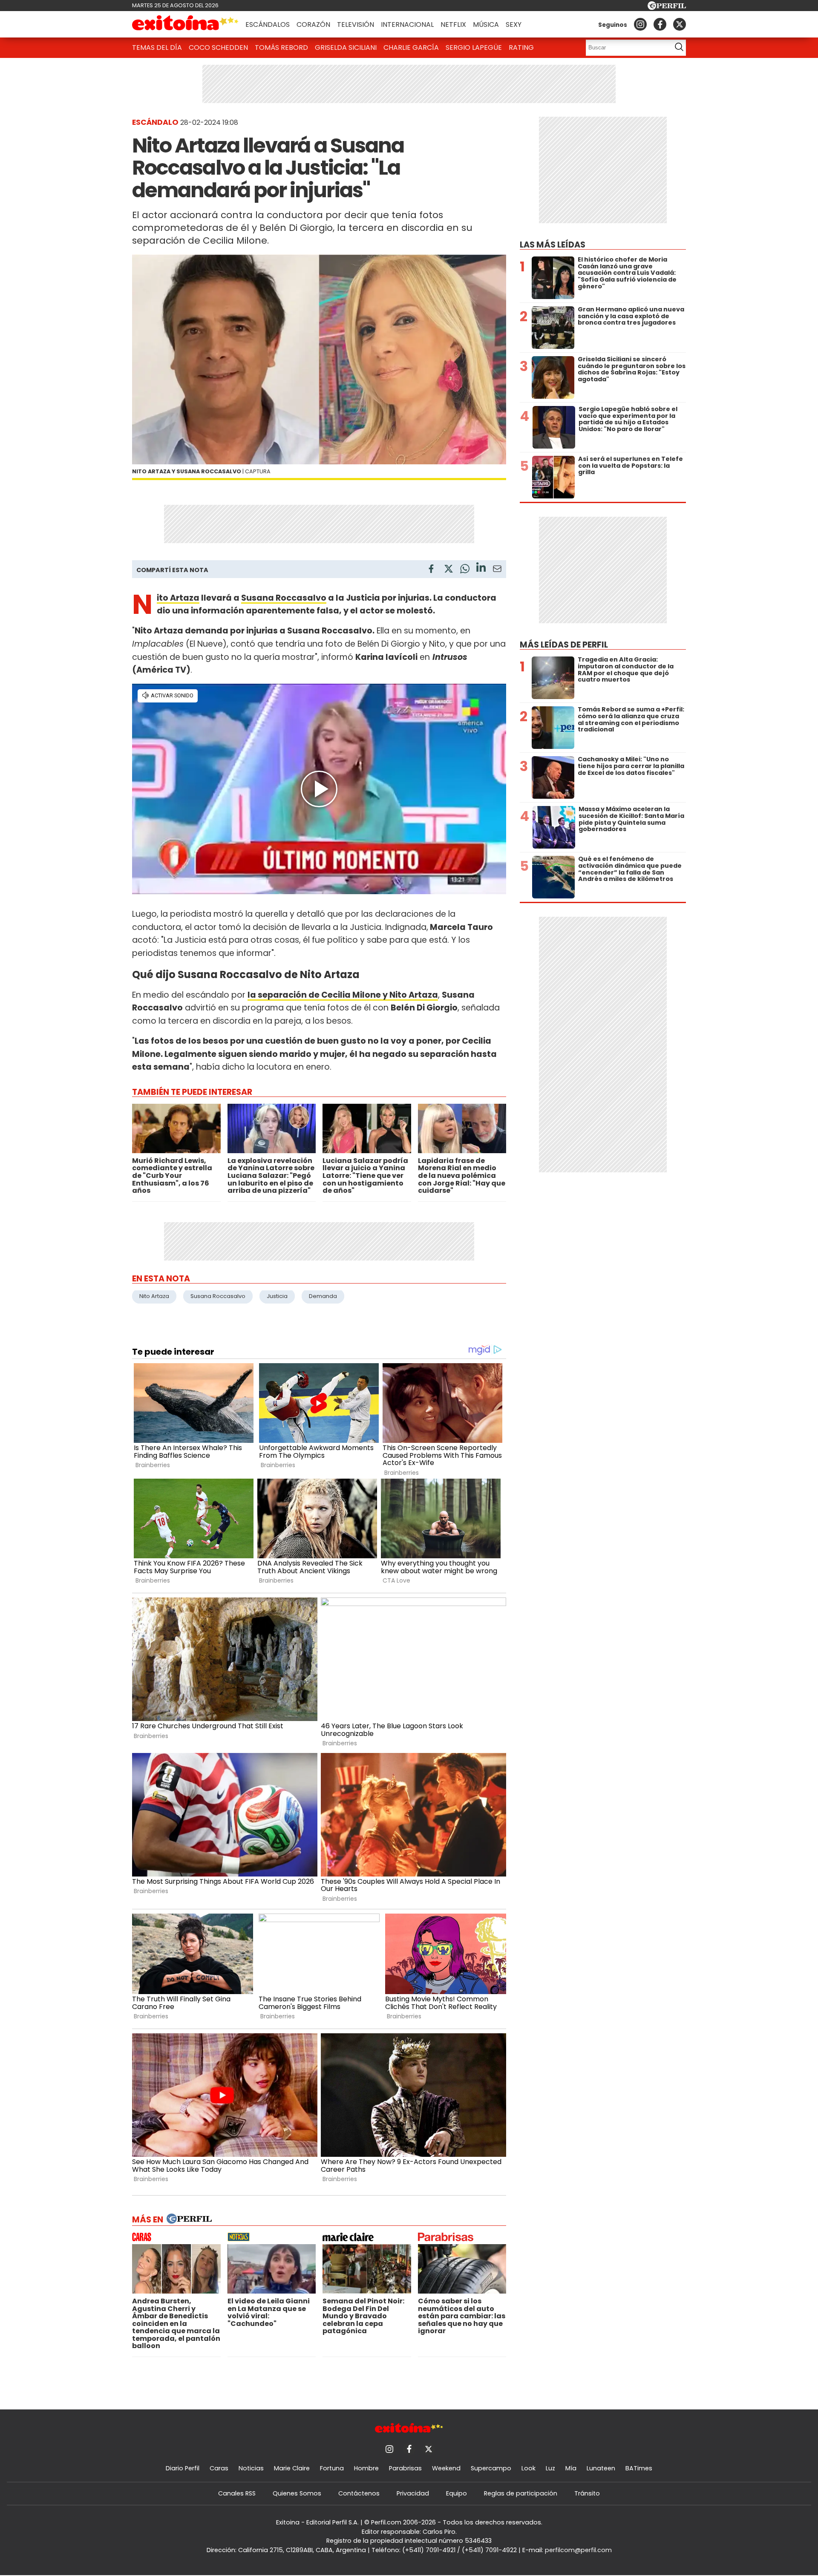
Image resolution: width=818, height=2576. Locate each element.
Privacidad (413, 2493)
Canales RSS (237, 2493)
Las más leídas (553, 245)
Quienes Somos (297, 2493)
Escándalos (268, 24)
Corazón (313, 24)
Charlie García (411, 47)
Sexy (514, 24)
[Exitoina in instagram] (640, 24)
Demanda (323, 1296)
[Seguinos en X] (680, 24)
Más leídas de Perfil (564, 645)
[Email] (497, 570)
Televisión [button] (356, 24)
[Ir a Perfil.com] (667, 7)
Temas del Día (157, 47)
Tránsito (587, 2493)
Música (486, 24)
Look (529, 2468)
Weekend (446, 2468)
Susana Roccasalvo (284, 598)
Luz (550, 2468)
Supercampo (491, 2468)
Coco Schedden (218, 47)
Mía (571, 2468)
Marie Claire (292, 2468)
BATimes (639, 2468)
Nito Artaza (178, 598)
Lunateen (601, 2468)
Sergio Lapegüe (474, 47)
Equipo (457, 2493)
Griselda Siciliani (346, 47)
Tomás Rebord (281, 47)
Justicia (277, 1296)
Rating (521, 47)
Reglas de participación (521, 2493)
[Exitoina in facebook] (660, 24)
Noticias (251, 2468)
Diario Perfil (183, 2468)
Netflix (453, 24)
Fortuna (332, 2468)
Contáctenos (359, 2493)
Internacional (407, 24)
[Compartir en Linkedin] (481, 568)
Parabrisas (405, 2468)
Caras (219, 2468)
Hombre (366, 2468)
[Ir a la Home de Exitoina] (185, 24)
